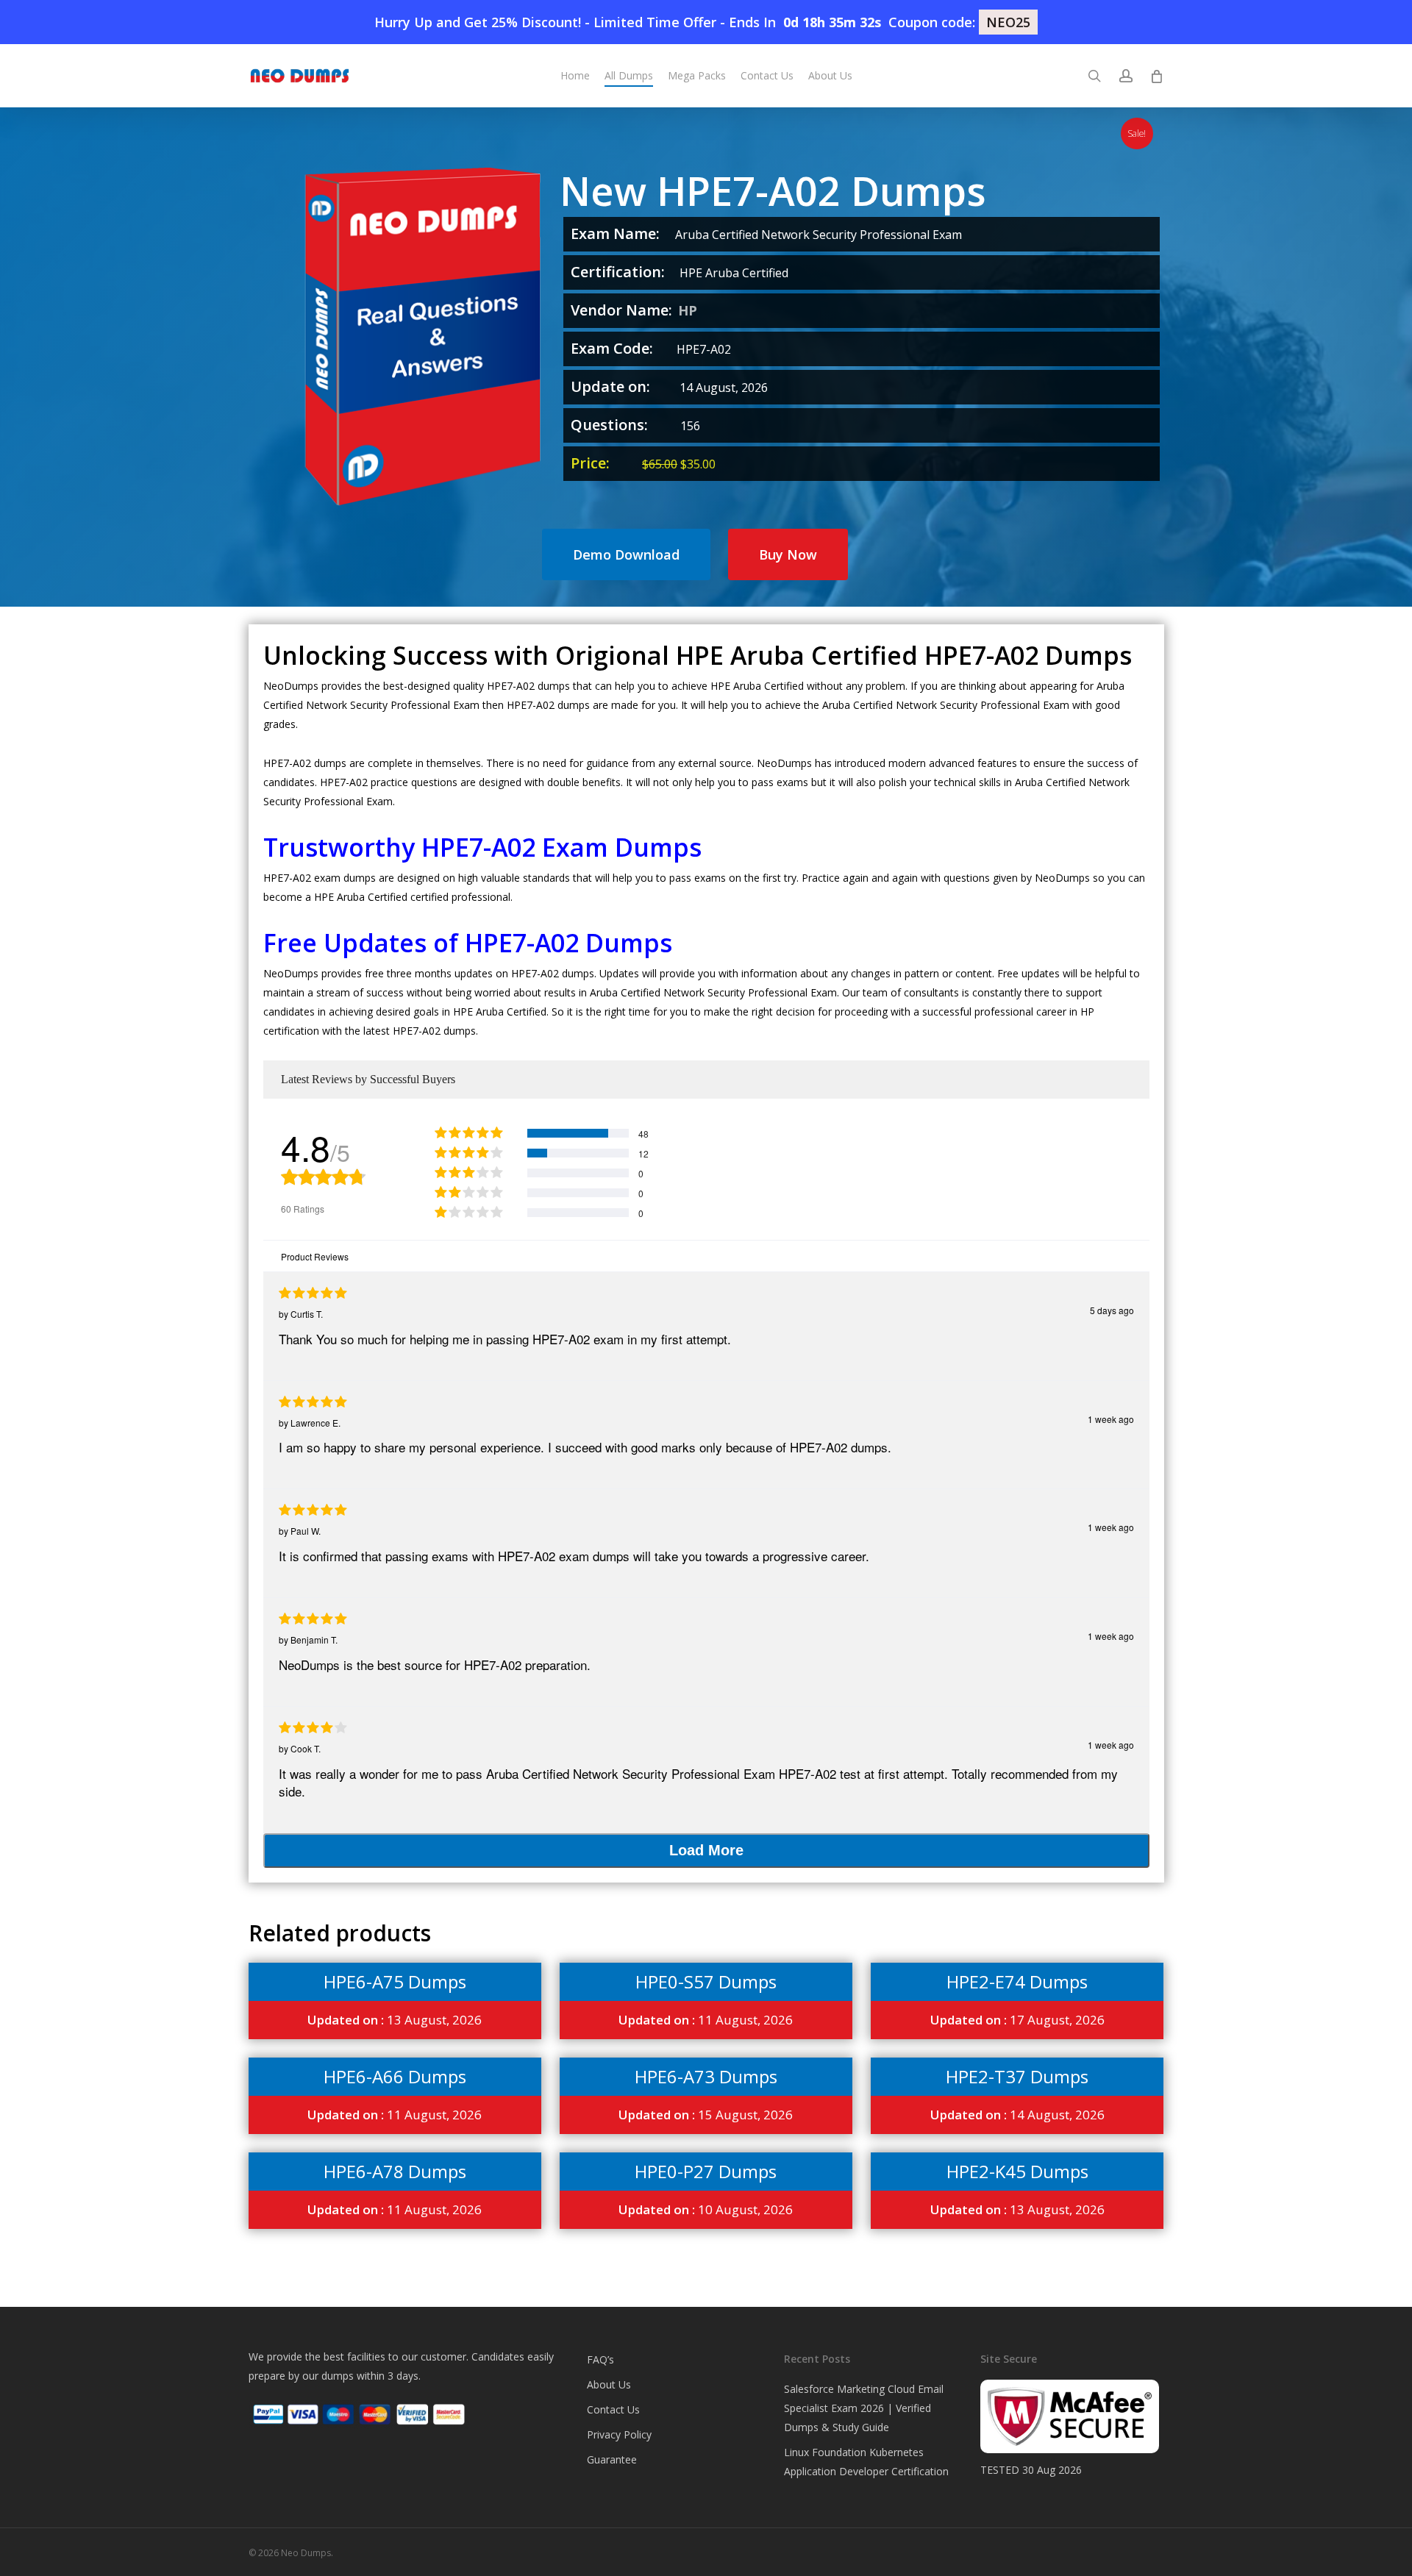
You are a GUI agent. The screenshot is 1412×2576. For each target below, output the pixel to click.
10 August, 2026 (706, 2209)
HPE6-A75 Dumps (395, 1981)
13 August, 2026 (395, 2020)
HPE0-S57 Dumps (706, 1981)
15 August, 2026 (706, 2115)
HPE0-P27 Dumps (706, 2171)
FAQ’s (600, 2359)
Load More (706, 1850)
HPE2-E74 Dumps (1017, 1981)
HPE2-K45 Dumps (1017, 2171)
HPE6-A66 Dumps (395, 2076)
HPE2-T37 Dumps (1017, 2076)
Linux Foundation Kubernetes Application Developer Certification (866, 2462)
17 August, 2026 (1017, 2020)
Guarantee (612, 2459)
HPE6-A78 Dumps (395, 2171)
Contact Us (613, 2409)
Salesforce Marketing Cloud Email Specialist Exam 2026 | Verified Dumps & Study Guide (864, 2408)
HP (688, 310)
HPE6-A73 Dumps (706, 2076)
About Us (609, 2384)
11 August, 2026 (706, 2020)
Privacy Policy (619, 2434)
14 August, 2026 (1017, 2115)
